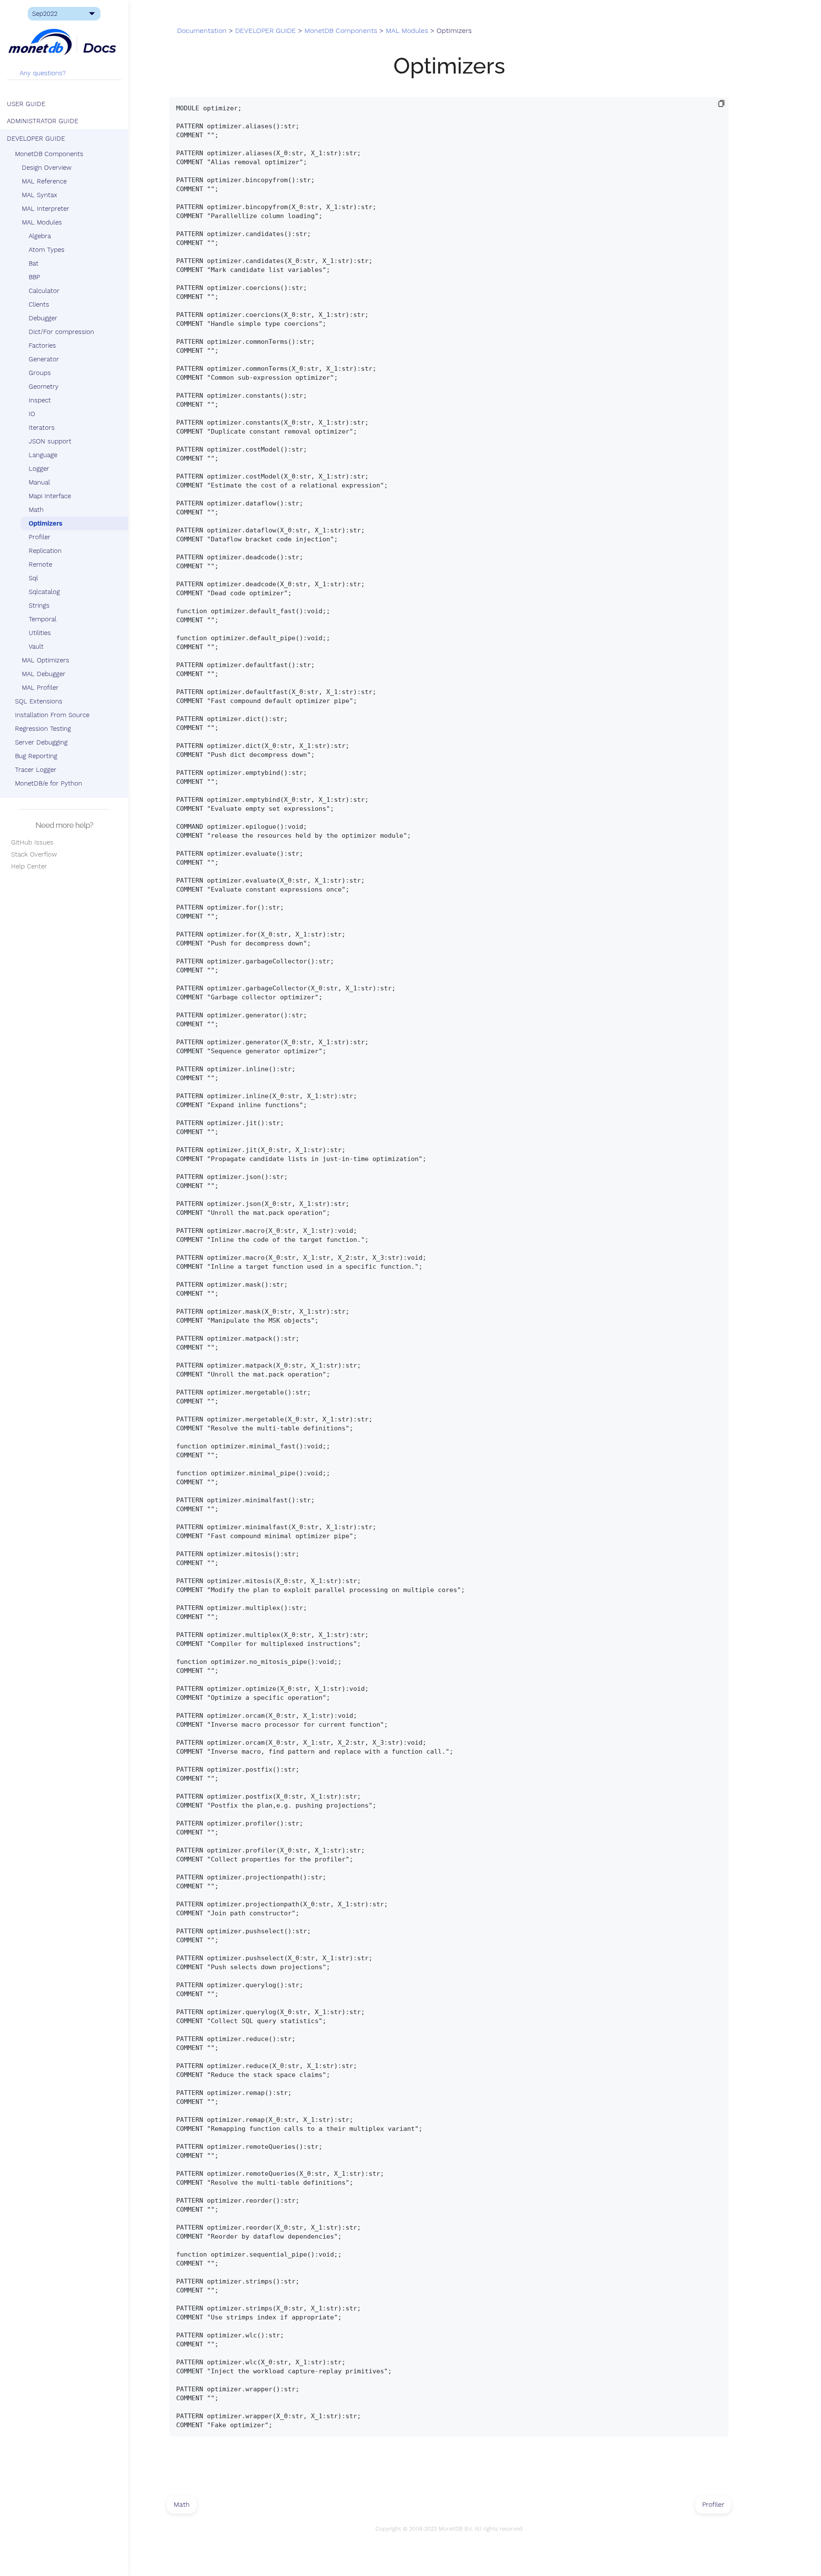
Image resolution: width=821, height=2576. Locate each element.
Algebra (40, 236)
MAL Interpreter (46, 209)
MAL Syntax (40, 195)
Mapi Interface (50, 496)
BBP (34, 277)
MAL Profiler (40, 688)
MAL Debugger (44, 674)
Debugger (43, 318)
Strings (39, 606)
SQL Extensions (39, 701)
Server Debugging (41, 742)
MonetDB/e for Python (49, 783)
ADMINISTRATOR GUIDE (43, 121)
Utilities (40, 633)
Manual (39, 482)
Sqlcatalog (44, 592)
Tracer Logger (36, 770)
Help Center (27, 866)
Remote (40, 564)
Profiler (40, 537)
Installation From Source (52, 715)
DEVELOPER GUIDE (36, 139)
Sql (33, 578)
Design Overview (47, 168)
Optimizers (46, 523)
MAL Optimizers (46, 660)
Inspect (40, 400)
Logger (39, 469)
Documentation (202, 31)
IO (32, 414)
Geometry (44, 387)
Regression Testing (43, 729)
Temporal (43, 619)
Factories (42, 346)
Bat (34, 263)
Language (43, 455)
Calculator (44, 291)
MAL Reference (44, 181)
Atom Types (47, 250)
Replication (45, 551)
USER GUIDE (26, 104)
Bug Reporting (36, 756)
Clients (39, 304)
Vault (36, 647)
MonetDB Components (49, 154)
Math (36, 510)
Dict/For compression (61, 332)
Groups (40, 373)
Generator (44, 359)
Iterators (42, 428)
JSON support (50, 441)
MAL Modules (42, 222)
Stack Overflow (32, 854)
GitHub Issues (30, 842)
